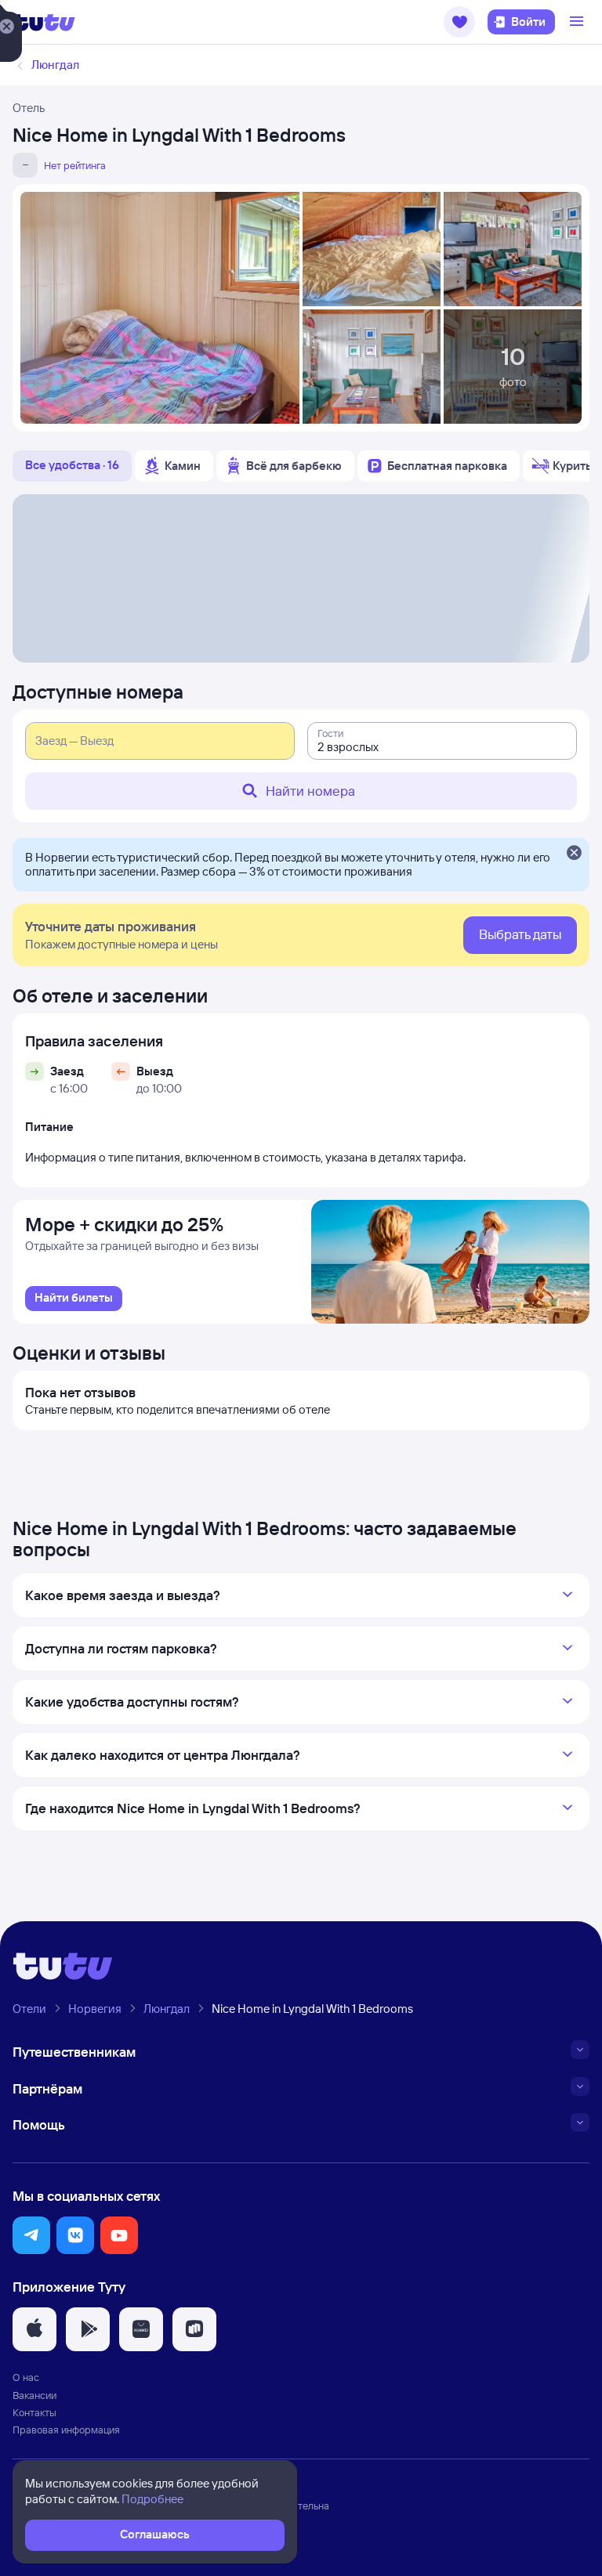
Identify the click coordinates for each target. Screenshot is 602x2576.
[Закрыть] (574, 854)
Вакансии (34, 2395)
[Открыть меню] (578, 22)
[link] (74, 1299)
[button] (459, 22)
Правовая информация (66, 2430)
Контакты (34, 2412)
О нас (26, 2377)
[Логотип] (44, 22)
